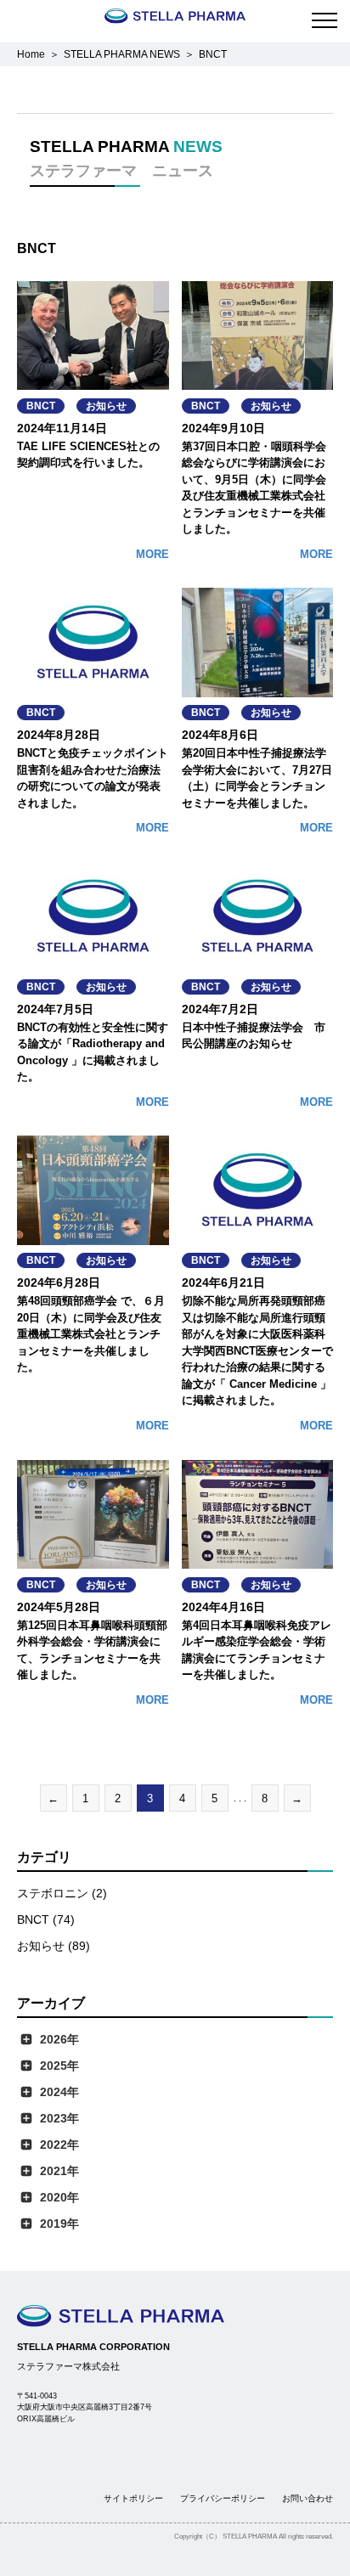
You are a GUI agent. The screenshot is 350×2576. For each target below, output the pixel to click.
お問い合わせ (308, 2498)
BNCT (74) (46, 1919)
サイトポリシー (133, 2498)
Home (31, 54)
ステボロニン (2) (62, 1893)
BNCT (41, 406)
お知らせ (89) (54, 1946)
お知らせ (106, 406)
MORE (152, 554)
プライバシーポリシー (223, 2498)
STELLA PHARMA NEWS (122, 54)
